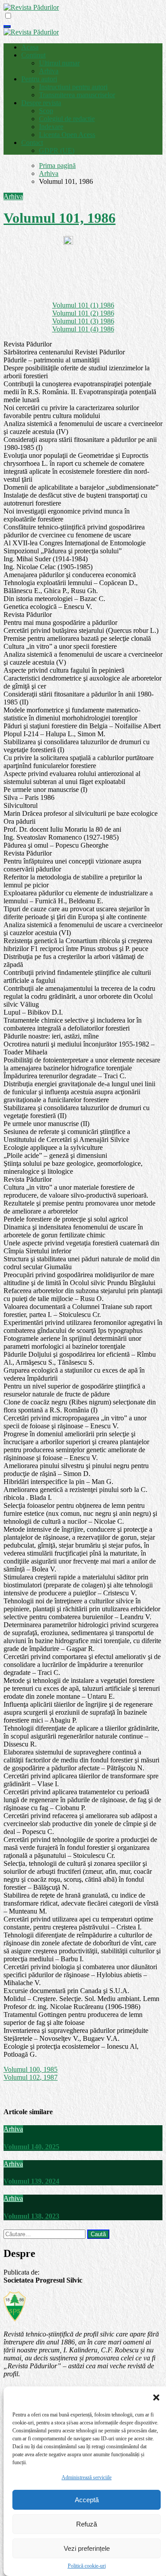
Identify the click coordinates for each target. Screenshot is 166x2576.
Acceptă (87, 2500)
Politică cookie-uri (87, 2566)
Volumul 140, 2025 (31, 2147)
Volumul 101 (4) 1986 (83, 329)
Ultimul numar (59, 63)
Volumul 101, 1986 (60, 218)
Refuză (87, 2524)
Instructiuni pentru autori (73, 87)
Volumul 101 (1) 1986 (83, 305)
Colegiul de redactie (67, 119)
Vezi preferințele (87, 2548)
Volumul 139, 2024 (31, 2181)
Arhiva (49, 71)
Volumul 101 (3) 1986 (83, 321)
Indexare (51, 127)
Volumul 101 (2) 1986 (83, 313)
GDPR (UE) (57, 150)
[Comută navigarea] (7, 27)
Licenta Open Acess (67, 135)
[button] (156, 2397)
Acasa (30, 47)
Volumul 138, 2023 (31, 2216)
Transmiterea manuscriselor (77, 95)
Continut (33, 55)
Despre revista (41, 103)
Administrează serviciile (87, 2477)
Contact (32, 143)
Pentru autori (39, 79)
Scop (46, 111)
